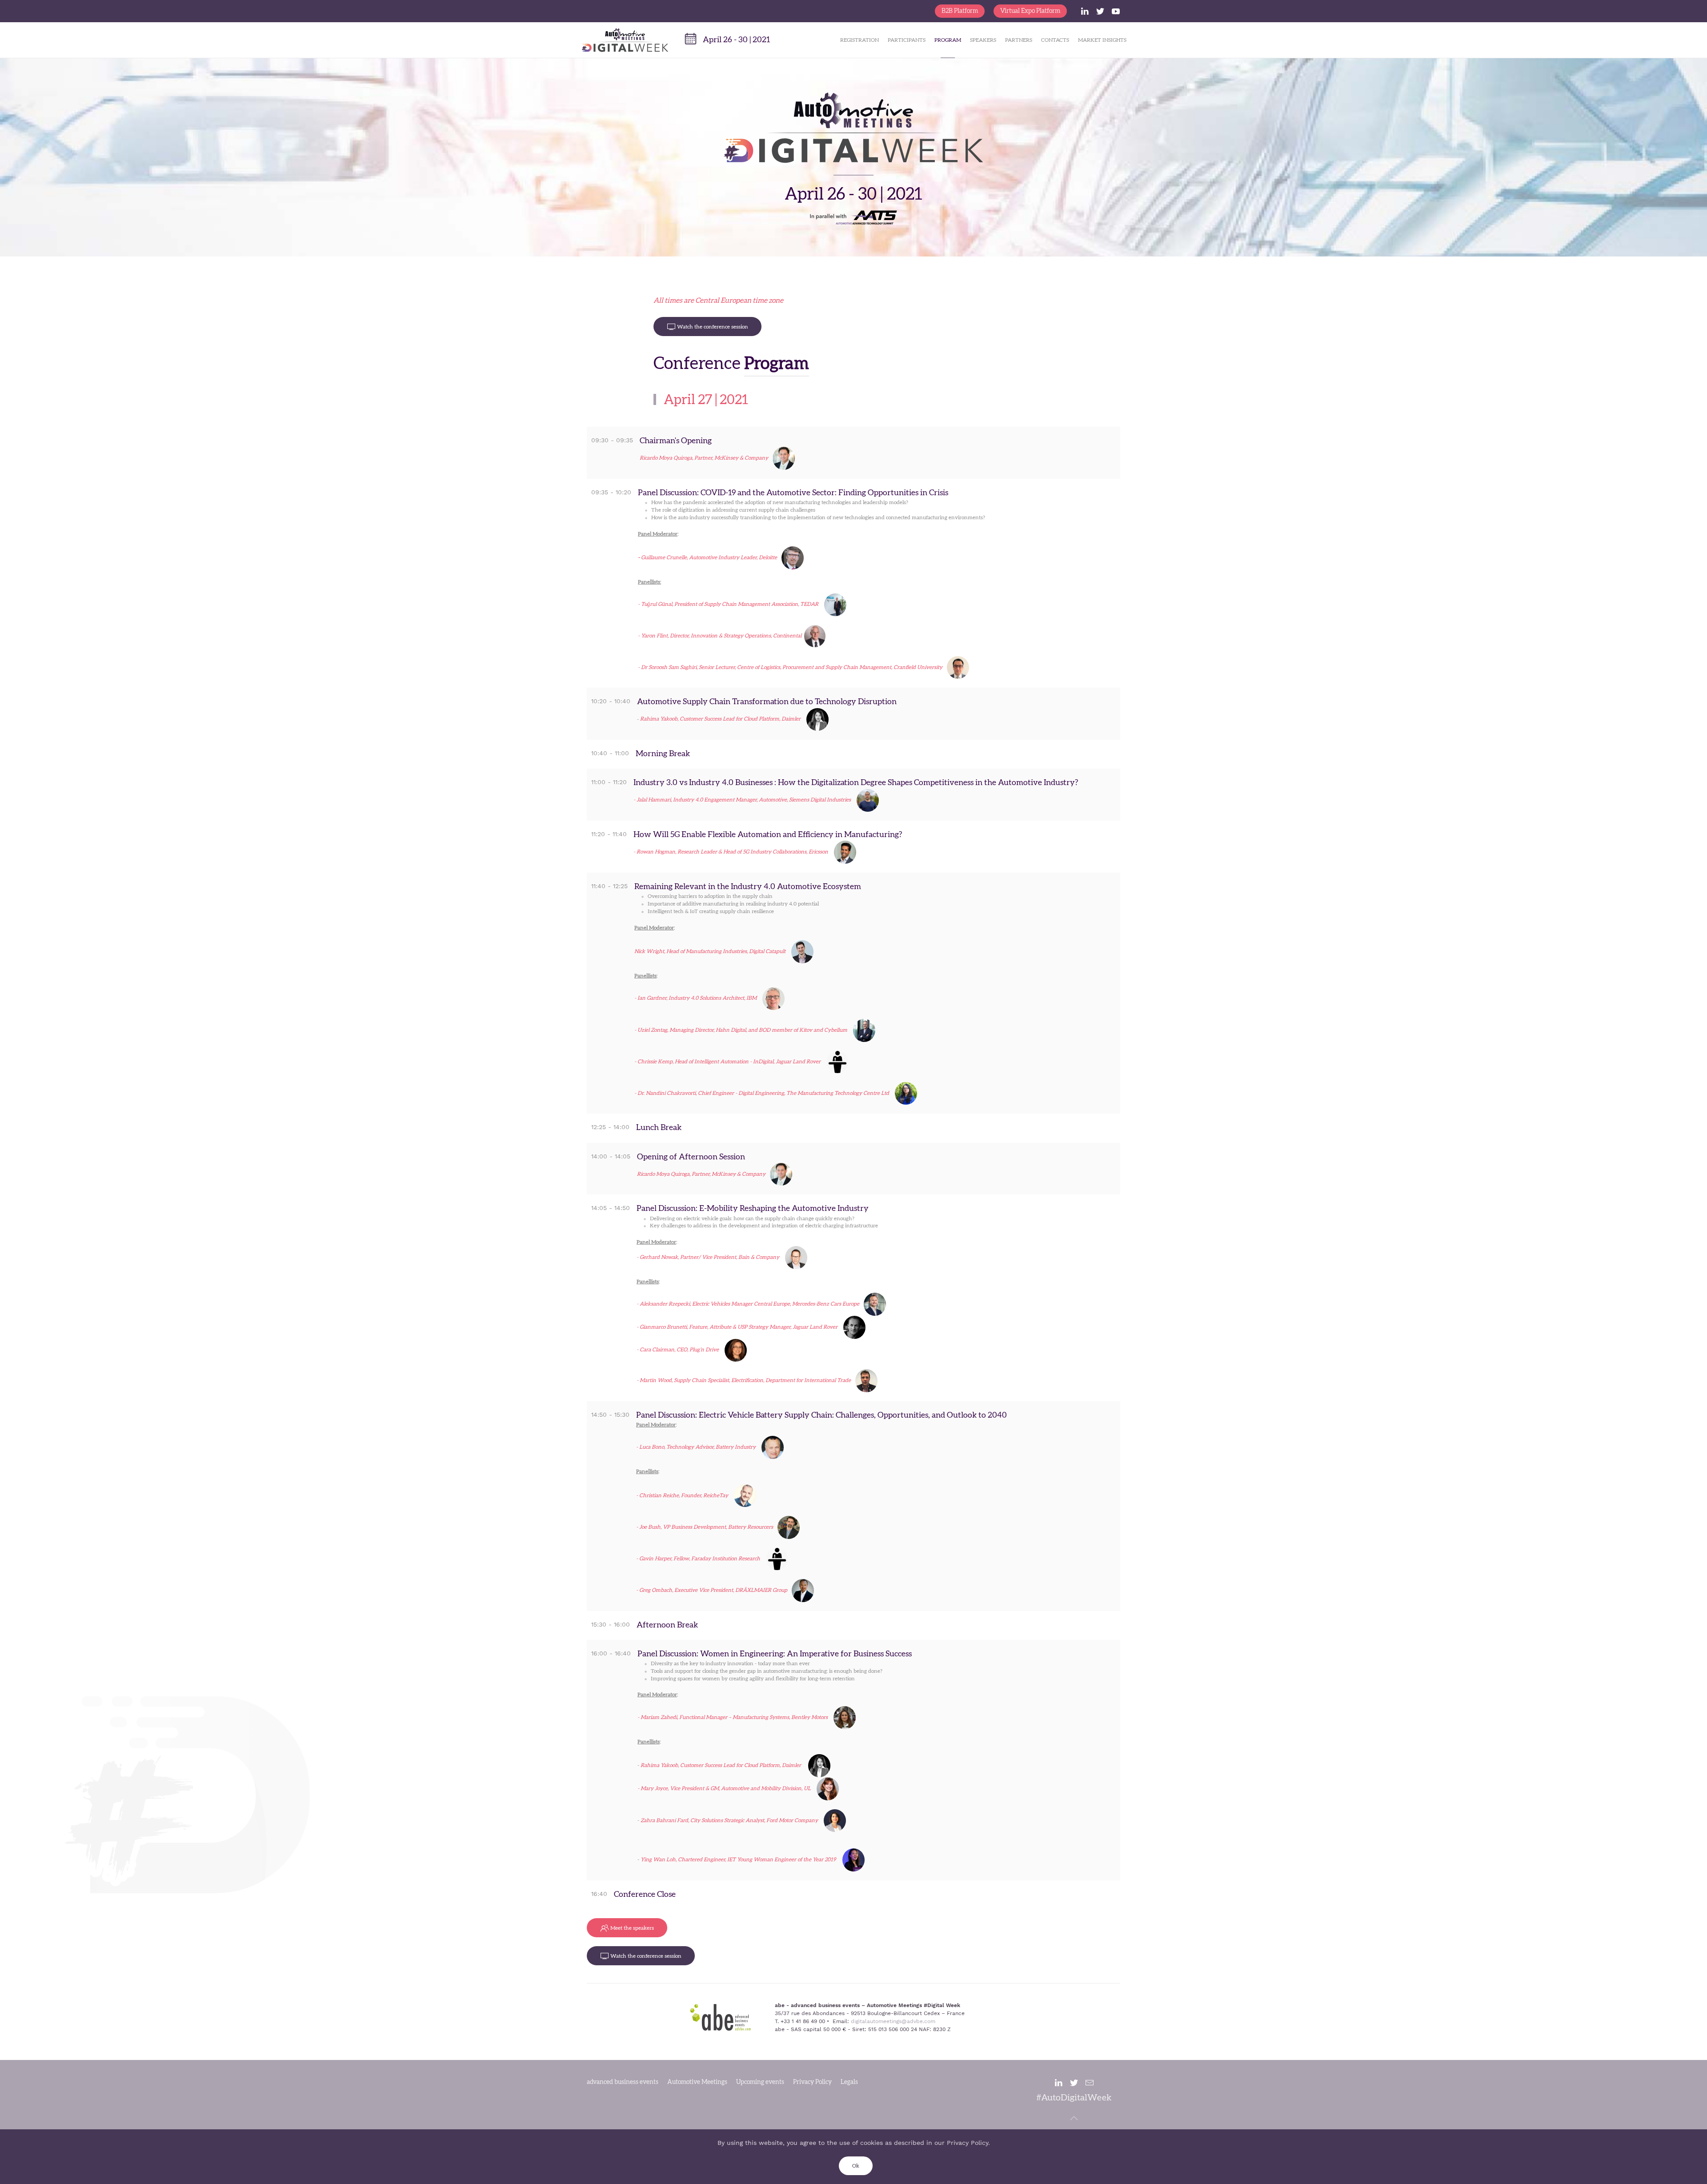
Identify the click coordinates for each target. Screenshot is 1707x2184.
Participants (907, 40)
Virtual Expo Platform (1030, 11)
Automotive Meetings (697, 2082)
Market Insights (1102, 40)
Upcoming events (760, 2082)
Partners (1019, 40)
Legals (849, 2082)
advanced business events (623, 2082)
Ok (856, 2166)
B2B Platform (960, 11)
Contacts (1055, 40)
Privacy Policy (812, 2082)
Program (948, 40)
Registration (860, 40)
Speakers (983, 40)
